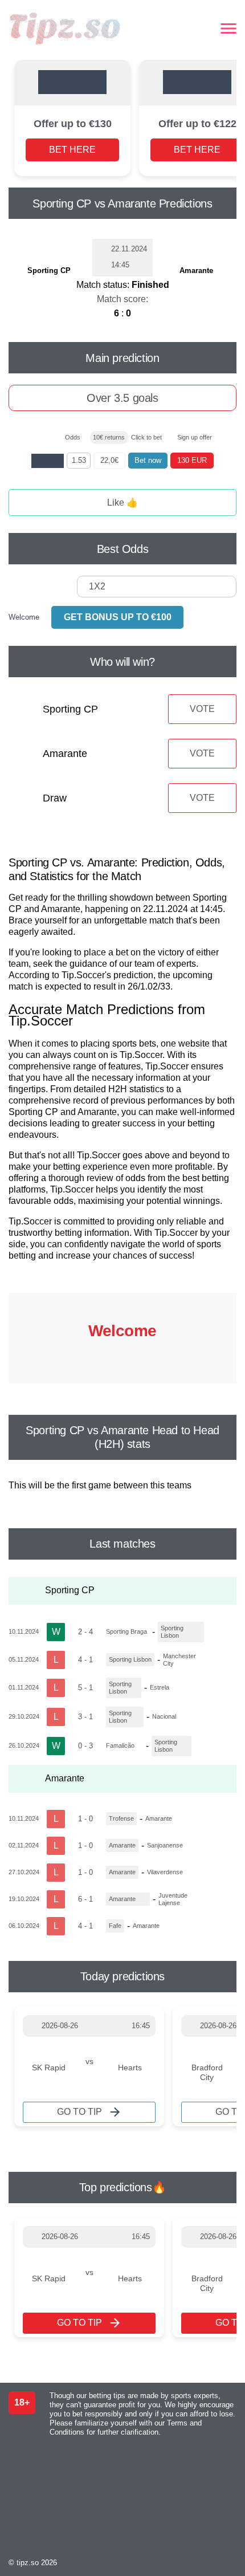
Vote (202, 709)
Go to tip (79, 2112)
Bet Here (72, 150)
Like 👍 (122, 502)
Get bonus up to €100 (118, 617)
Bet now (148, 460)
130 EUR (192, 460)
